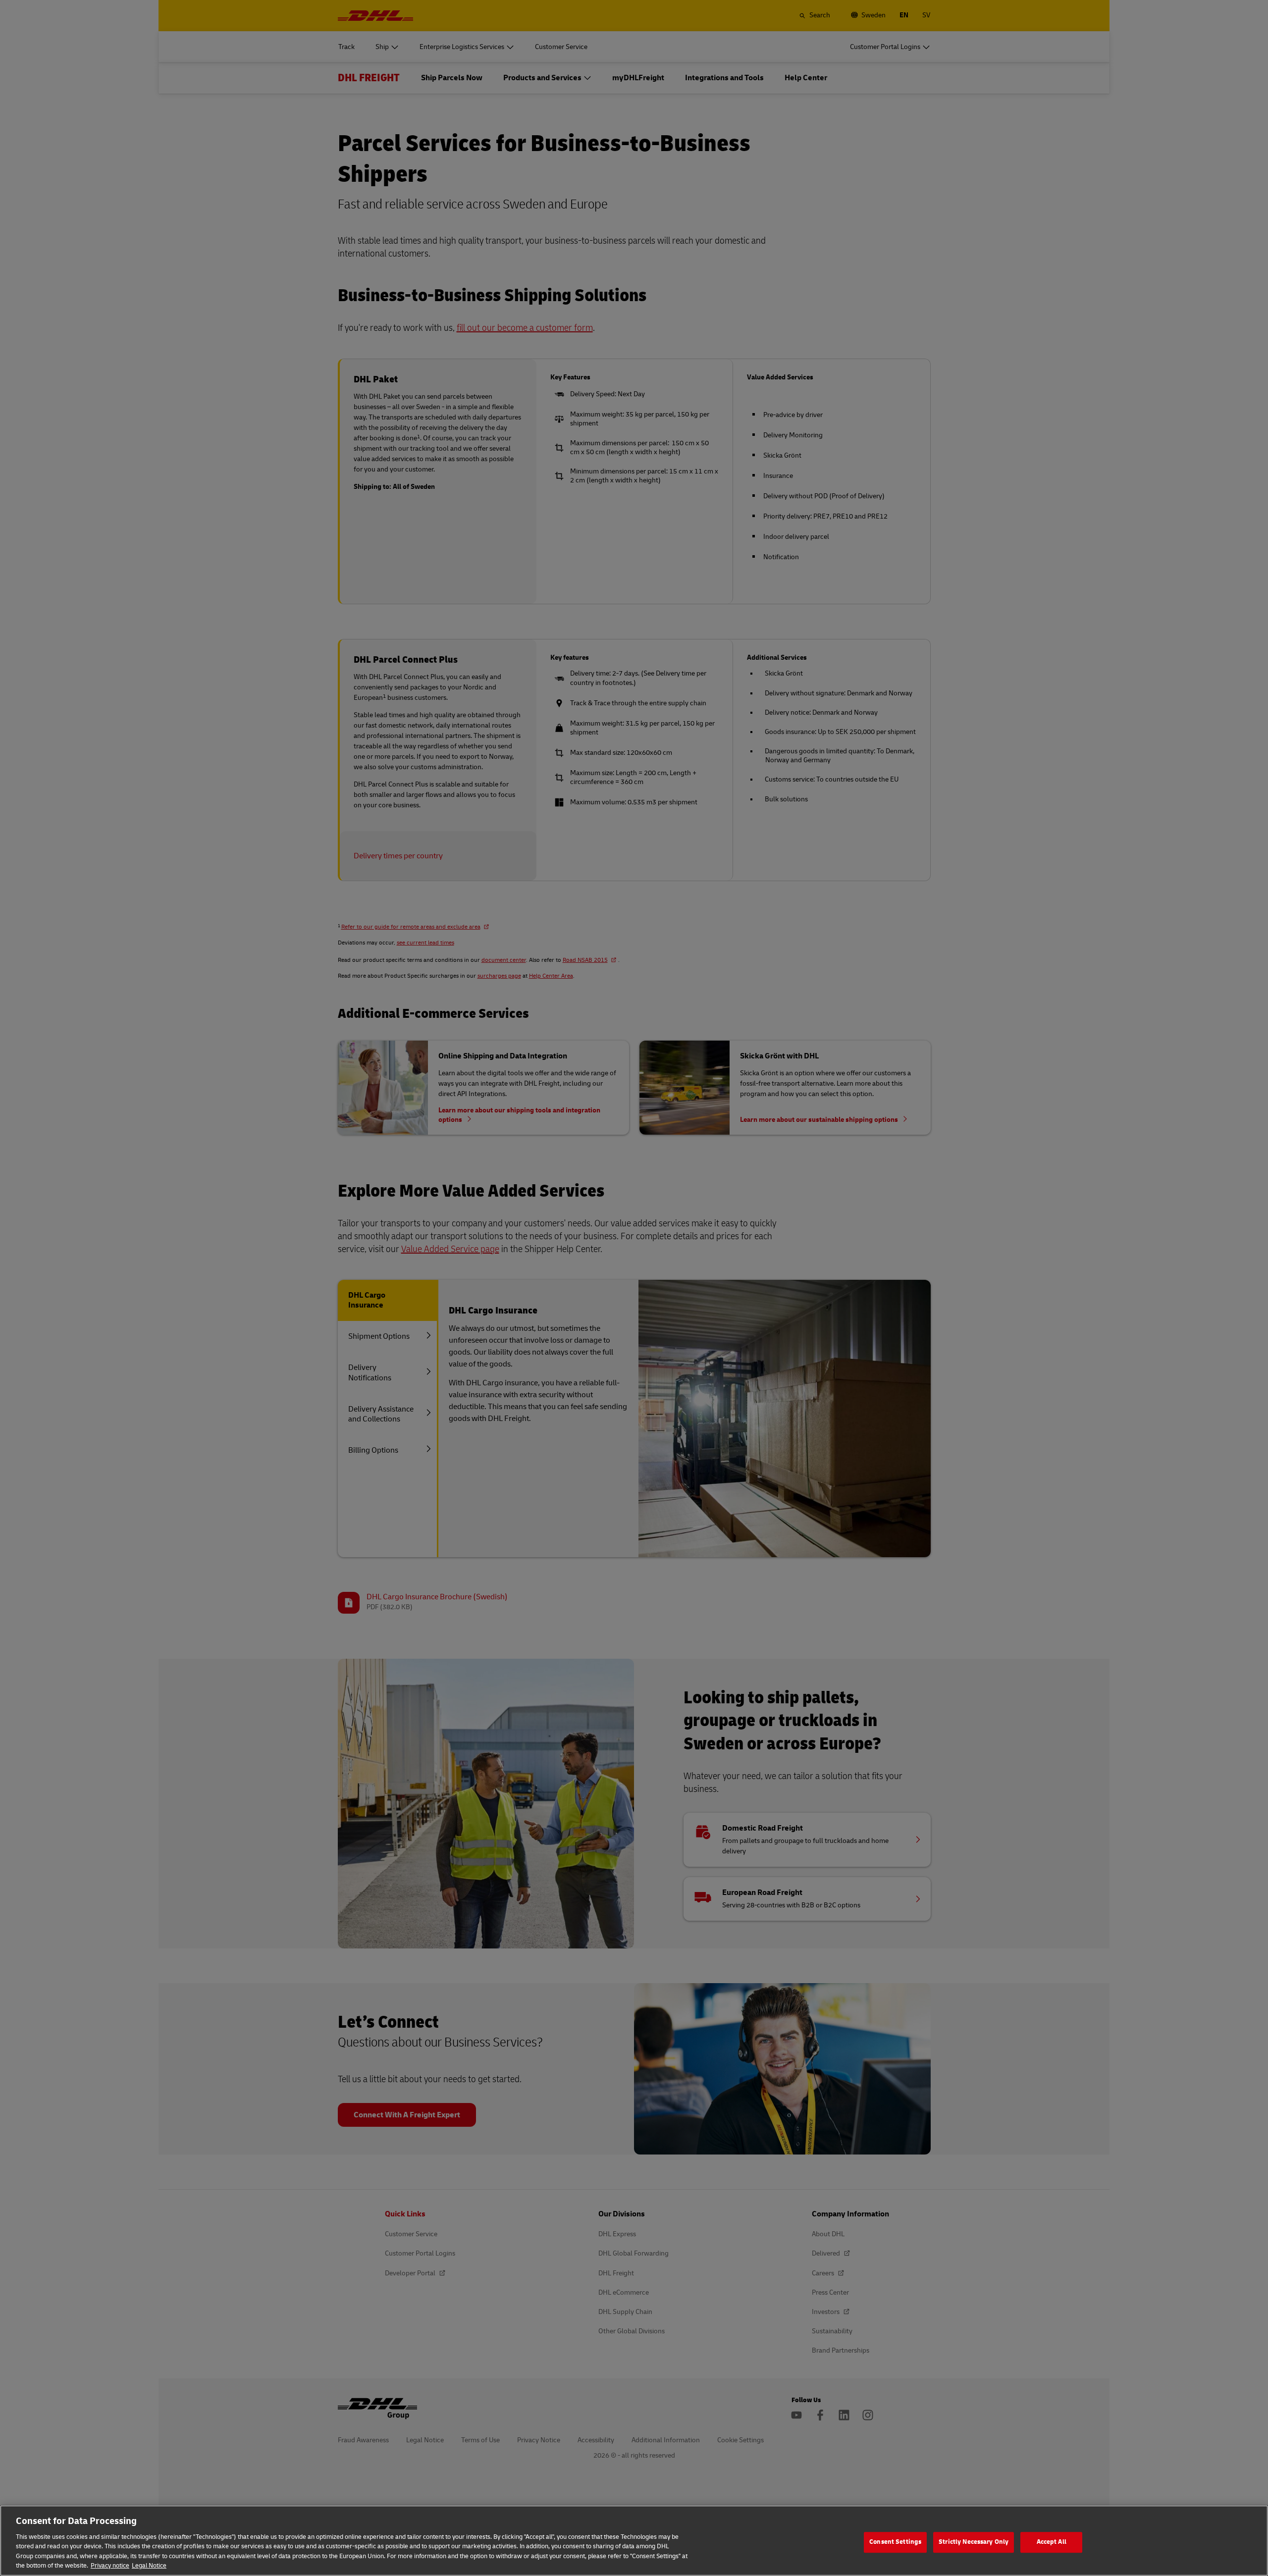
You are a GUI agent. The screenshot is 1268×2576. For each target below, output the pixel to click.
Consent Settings (895, 2542)
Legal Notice (149, 2566)
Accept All (1052, 2542)
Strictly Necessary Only (974, 2542)
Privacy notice (110, 2566)
